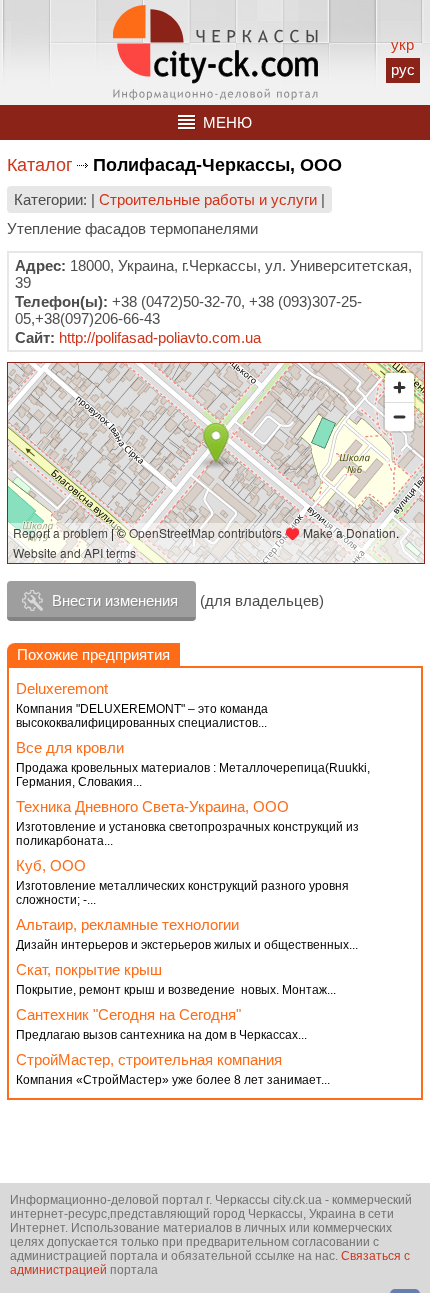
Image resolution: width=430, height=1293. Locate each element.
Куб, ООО (51, 865)
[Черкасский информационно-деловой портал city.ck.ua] (215, 52)
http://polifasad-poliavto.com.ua (160, 337)
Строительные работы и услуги (208, 199)
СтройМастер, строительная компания (149, 1059)
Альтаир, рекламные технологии (127, 924)
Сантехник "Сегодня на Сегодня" (128, 1014)
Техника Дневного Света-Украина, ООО (152, 806)
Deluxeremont (62, 688)
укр (402, 44)
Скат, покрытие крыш (89, 969)
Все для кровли (70, 747)
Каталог (40, 165)
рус (403, 69)
